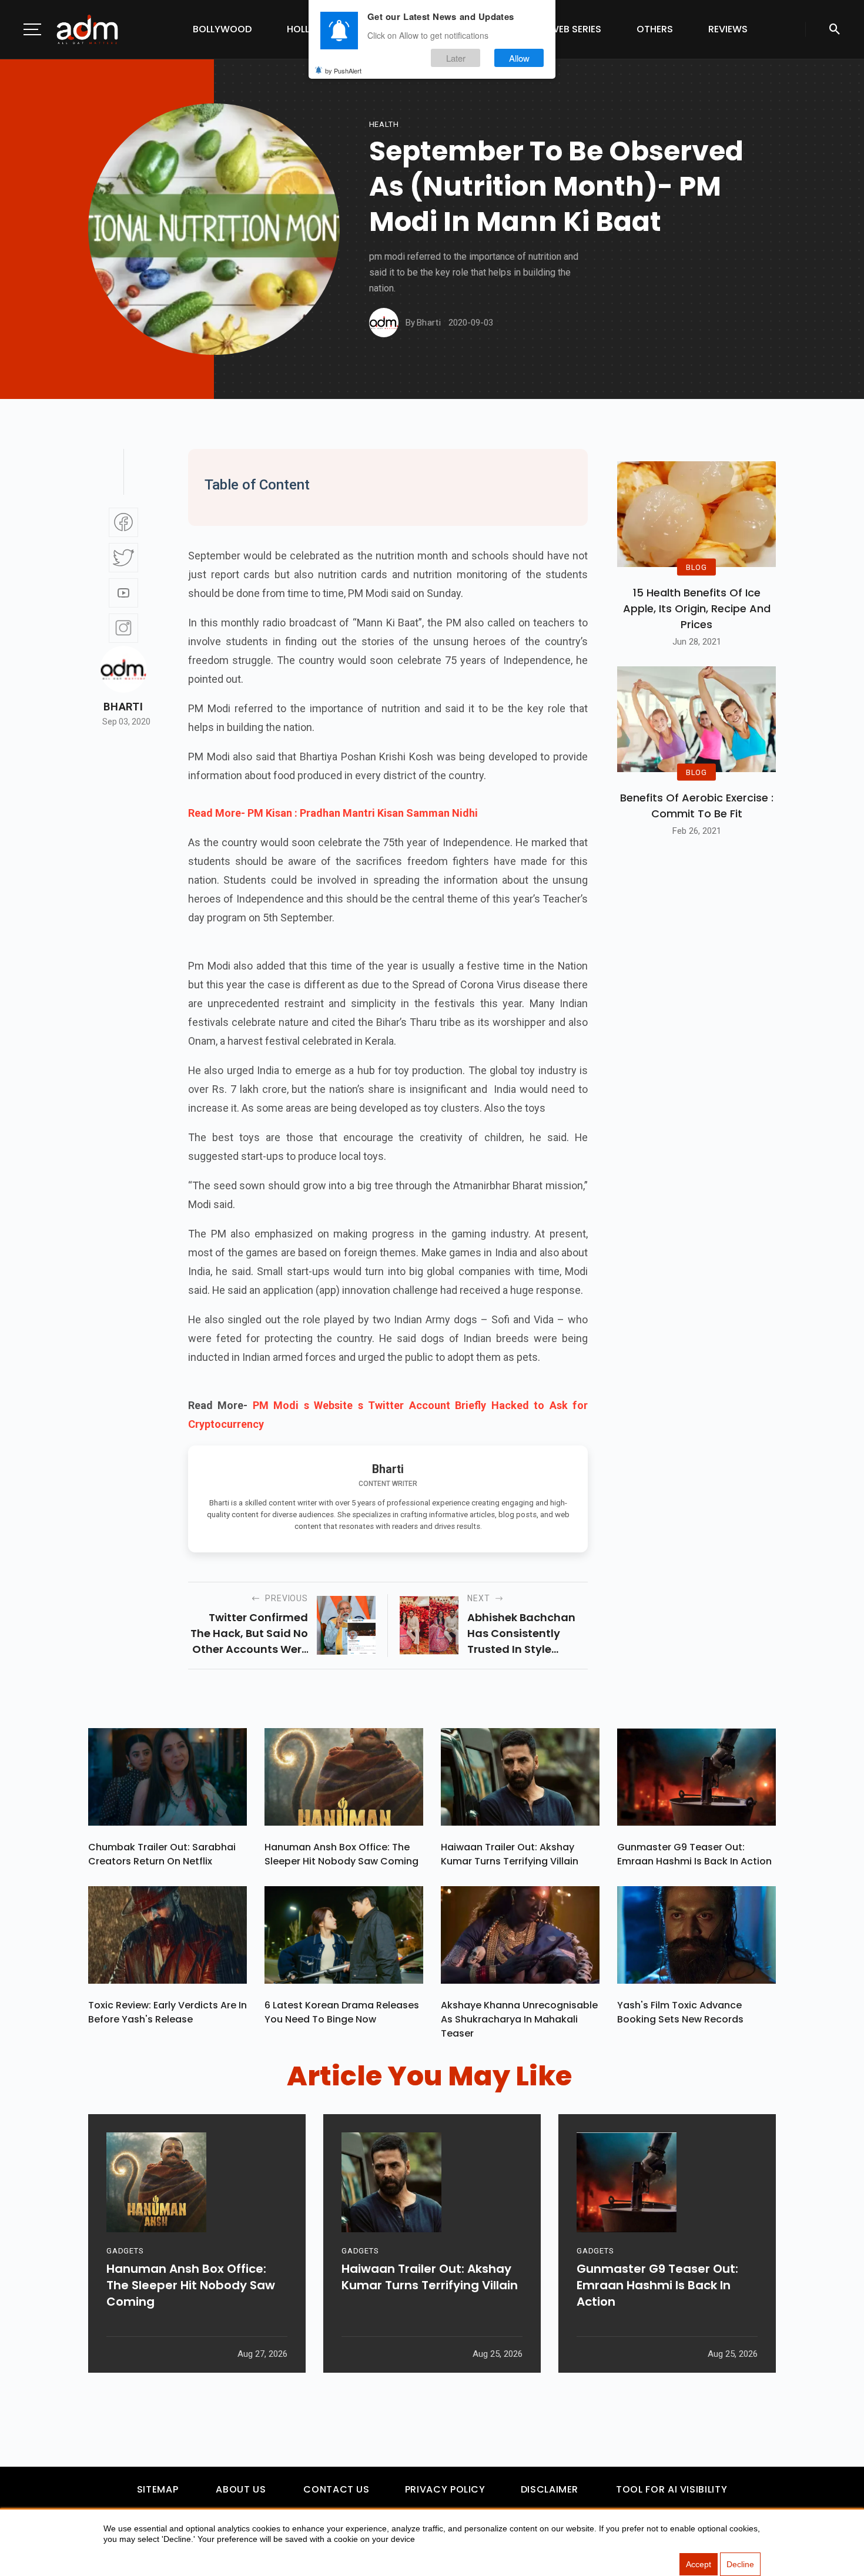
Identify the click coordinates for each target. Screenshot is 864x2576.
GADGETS (125, 2251)
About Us (241, 2489)
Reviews (728, 29)
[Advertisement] (44, 242)
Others (655, 29)
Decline (740, 2564)
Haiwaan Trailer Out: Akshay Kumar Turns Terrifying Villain (510, 1854)
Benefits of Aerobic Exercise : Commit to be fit (697, 806)
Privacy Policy (445, 2489)
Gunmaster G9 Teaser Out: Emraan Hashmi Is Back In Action (694, 1854)
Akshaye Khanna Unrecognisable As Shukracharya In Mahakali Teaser (519, 2019)
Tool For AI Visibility (672, 2489)
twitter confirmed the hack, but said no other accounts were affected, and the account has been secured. (249, 1634)
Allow (519, 58)
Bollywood (222, 29)
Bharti (123, 707)
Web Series (575, 29)
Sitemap (158, 2489)
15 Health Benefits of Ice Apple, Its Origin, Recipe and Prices (697, 608)
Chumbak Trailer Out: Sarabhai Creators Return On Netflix (162, 1854)
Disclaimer (550, 2489)
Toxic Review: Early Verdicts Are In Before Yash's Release (168, 2012)
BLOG (696, 567)
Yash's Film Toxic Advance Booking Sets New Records (680, 2012)
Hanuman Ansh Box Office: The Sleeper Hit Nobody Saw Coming (341, 1854)
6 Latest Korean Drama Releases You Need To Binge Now (342, 2012)
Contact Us (336, 2489)
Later (456, 58)
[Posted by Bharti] (384, 323)
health (384, 124)
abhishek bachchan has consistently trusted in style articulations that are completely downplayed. (527, 1634)
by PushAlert (343, 71)
